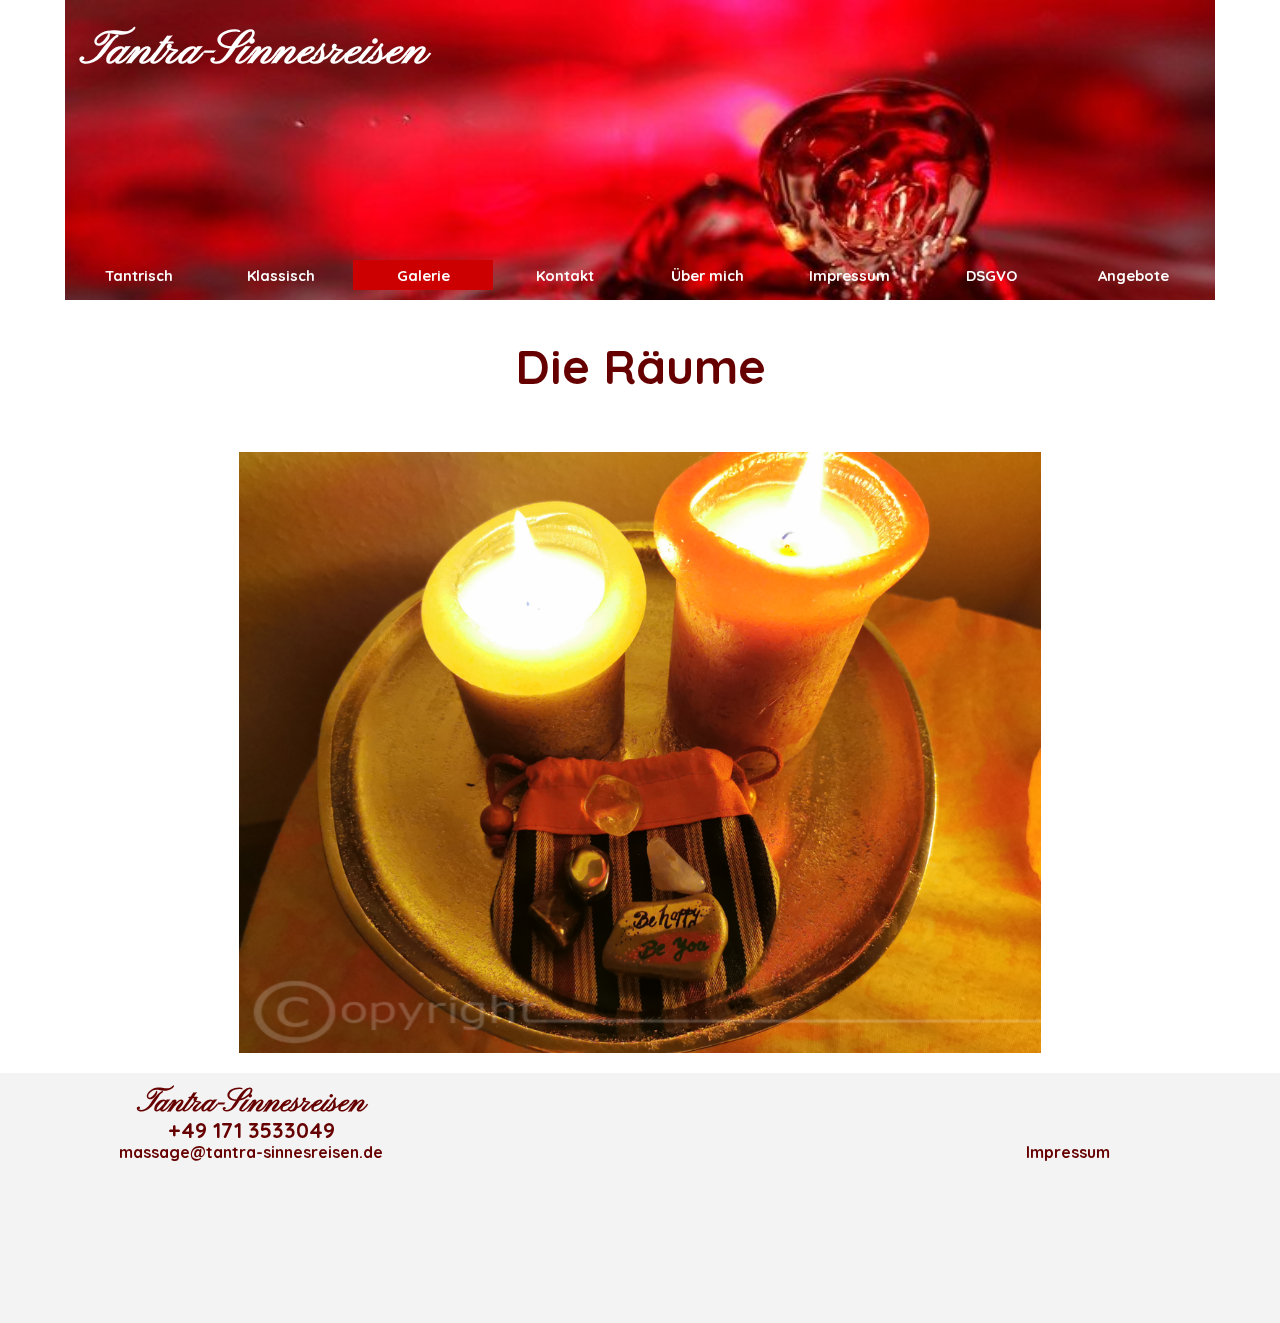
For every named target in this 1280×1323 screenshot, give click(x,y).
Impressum (849, 275)
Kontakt (565, 275)
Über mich (707, 275)
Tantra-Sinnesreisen (253, 51)
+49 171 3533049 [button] (251, 1130)
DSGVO (991, 275)
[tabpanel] (640, 366)
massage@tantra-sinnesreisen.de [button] (251, 1152)
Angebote (1133, 275)
